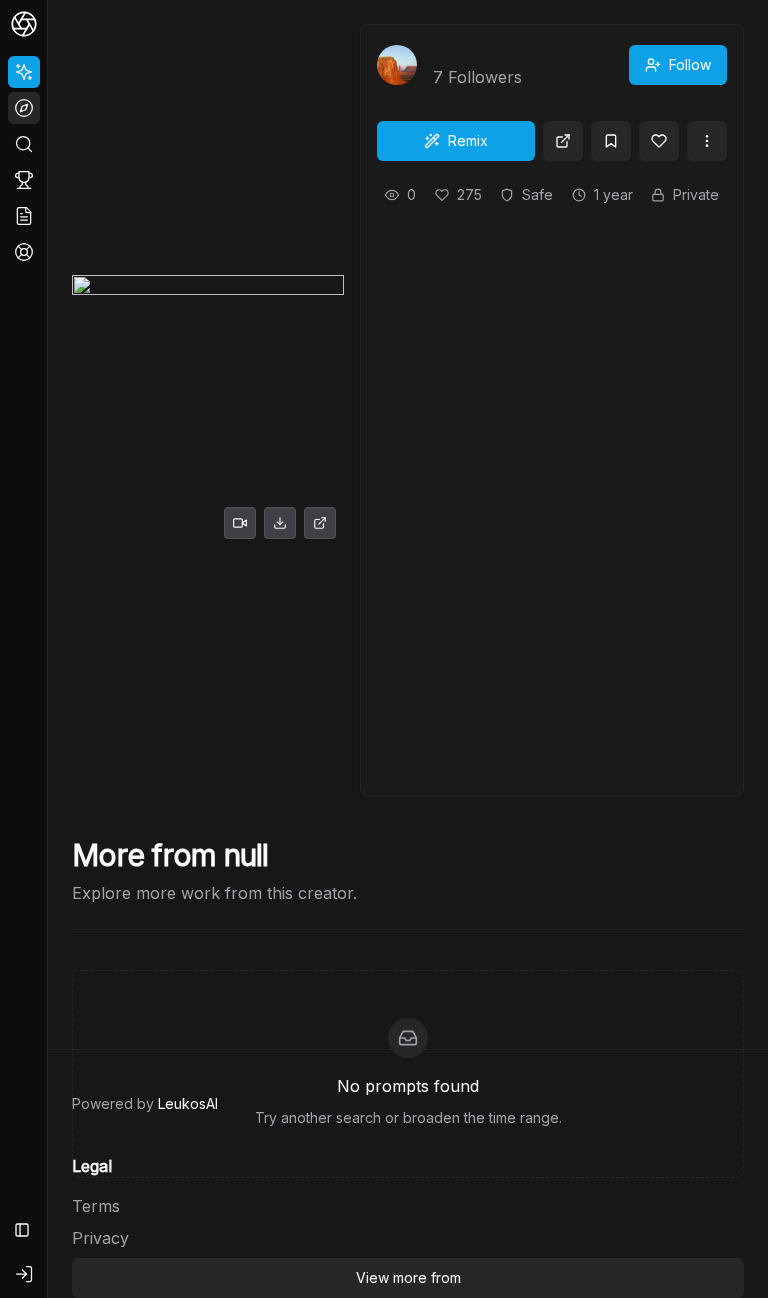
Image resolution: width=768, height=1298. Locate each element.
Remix (468, 140)
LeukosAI (188, 1103)
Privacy (100, 1238)
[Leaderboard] (24, 180)
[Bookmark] (611, 141)
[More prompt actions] (707, 141)
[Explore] (24, 108)
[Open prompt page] (563, 141)
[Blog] (24, 216)
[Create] (24, 72)
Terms (96, 1206)
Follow (690, 64)
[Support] (24, 252)
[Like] (659, 141)
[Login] (24, 1274)
